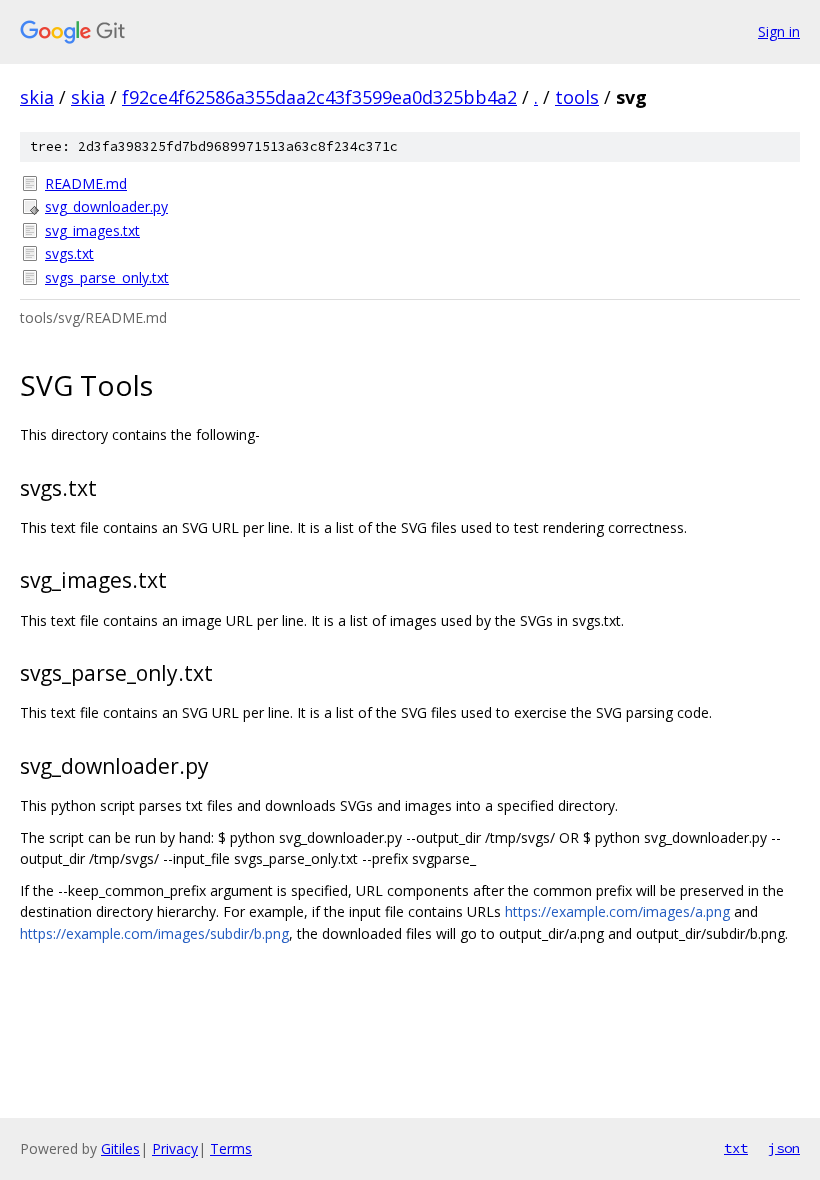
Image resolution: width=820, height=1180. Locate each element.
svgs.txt (69, 253)
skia (37, 97)
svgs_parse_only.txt (107, 277)
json (784, 1148)
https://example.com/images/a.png (617, 911)
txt (736, 1148)
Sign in (779, 31)
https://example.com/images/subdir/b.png (154, 933)
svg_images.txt (92, 230)
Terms (231, 1148)
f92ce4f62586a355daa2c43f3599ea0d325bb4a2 (319, 97)
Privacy (175, 1148)
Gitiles (120, 1148)
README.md (86, 183)
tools (577, 97)
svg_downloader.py (106, 206)
